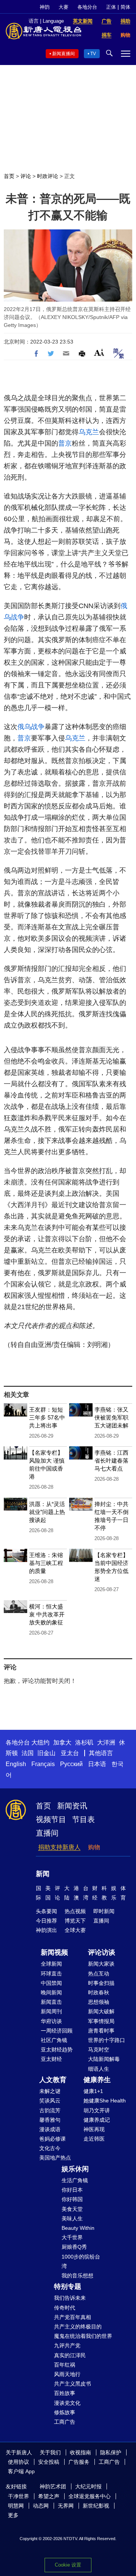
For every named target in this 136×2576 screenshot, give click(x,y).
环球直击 (51, 1974)
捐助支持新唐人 (59, 1847)
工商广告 (65, 2422)
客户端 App (21, 2471)
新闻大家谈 (101, 1964)
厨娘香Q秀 (74, 2247)
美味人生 (72, 2218)
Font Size (99, 352)
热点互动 (99, 1974)
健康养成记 (97, 2120)
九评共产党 (67, 2345)
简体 (125, 7)
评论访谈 (102, 1952)
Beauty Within (78, 2228)
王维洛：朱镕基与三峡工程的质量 (46, 1563)
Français (43, 1764)
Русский (71, 1764)
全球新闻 (51, 1964)
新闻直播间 (63, 54)
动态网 (41, 2506)
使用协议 (19, 2462)
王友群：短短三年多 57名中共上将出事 (47, 1417)
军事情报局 (101, 2021)
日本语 (97, 1764)
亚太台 (70, 1753)
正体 (111, 7)
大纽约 (40, 1742)
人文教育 (53, 2080)
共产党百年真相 (73, 2317)
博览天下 (75, 1921)
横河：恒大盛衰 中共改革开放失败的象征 (47, 1614)
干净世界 (19, 2496)
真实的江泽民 (70, 2355)
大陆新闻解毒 (104, 2059)
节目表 (83, 1819)
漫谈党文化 (67, 2403)
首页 (9, 176)
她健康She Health (105, 2101)
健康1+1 (93, 2091)
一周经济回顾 (57, 2031)
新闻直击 (51, 2002)
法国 (28, 1753)
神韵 (45, 7)
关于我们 (50, 2452)
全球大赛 (75, 1930)
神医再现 (94, 2129)
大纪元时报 (88, 2486)
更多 (13, 2515)
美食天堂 (72, 2209)
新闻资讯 (72, 1806)
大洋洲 (106, 1742)
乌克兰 (89, 432)
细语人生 (99, 2069)
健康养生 (97, 2080)
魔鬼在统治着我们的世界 (83, 2336)
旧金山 (46, 1753)
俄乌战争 (31, 727)
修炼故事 (65, 2412)
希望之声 (49, 2496)
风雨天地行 (67, 2374)
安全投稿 (49, 2462)
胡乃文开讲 (97, 2110)
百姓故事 (65, 2393)
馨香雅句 (50, 2120)
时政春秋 (99, 1992)
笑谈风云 (50, 2101)
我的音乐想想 (77, 2276)
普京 (65, 443)
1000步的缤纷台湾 (81, 2261)
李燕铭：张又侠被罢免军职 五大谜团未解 (111, 1417)
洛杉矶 (84, 1742)
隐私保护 (111, 2452)
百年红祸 (65, 2365)
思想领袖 (99, 2002)
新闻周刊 (51, 2011)
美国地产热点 (55, 2158)
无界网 (66, 2506)
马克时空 (99, 2050)
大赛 (63, 7)
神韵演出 (46, 1930)
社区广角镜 (54, 2040)
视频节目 (51, 1819)
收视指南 (80, 2452)
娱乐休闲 (75, 2169)
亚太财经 (51, 2059)
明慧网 (16, 2506)
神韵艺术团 (53, 2486)
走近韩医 (94, 2139)
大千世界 (72, 2237)
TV (93, 54)
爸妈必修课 (53, 2139)
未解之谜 (50, 2091)
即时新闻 (104, 1911)
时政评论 (48, 176)
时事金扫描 (101, 1983)
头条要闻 (46, 1911)
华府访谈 (51, 2021)
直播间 (47, 1833)
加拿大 (62, 1742)
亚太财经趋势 (57, 2050)
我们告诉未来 (70, 2298)
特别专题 (68, 2287)
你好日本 (72, 2190)
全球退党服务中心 (90, 2496)
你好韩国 (72, 2199)
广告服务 (79, 2462)
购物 (94, 1847)
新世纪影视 (96, 2506)
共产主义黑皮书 (73, 2384)
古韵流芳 (50, 2110)
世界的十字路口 (107, 2040)
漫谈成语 (50, 2129)
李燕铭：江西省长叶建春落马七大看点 (111, 1461)
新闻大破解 (101, 2011)
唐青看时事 (101, 2031)
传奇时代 (65, 2308)
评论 (26, 176)
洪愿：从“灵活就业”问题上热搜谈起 (47, 1512)
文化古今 (50, 2148)
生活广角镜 (75, 2180)
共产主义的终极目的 (78, 2327)
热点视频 (75, 1911)
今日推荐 (46, 1921)
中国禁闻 (51, 1983)
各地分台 (87, 7)
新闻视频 (54, 1952)
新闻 (43, 1874)
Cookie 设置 (68, 2565)
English (16, 1764)
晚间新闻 (51, 1992)
